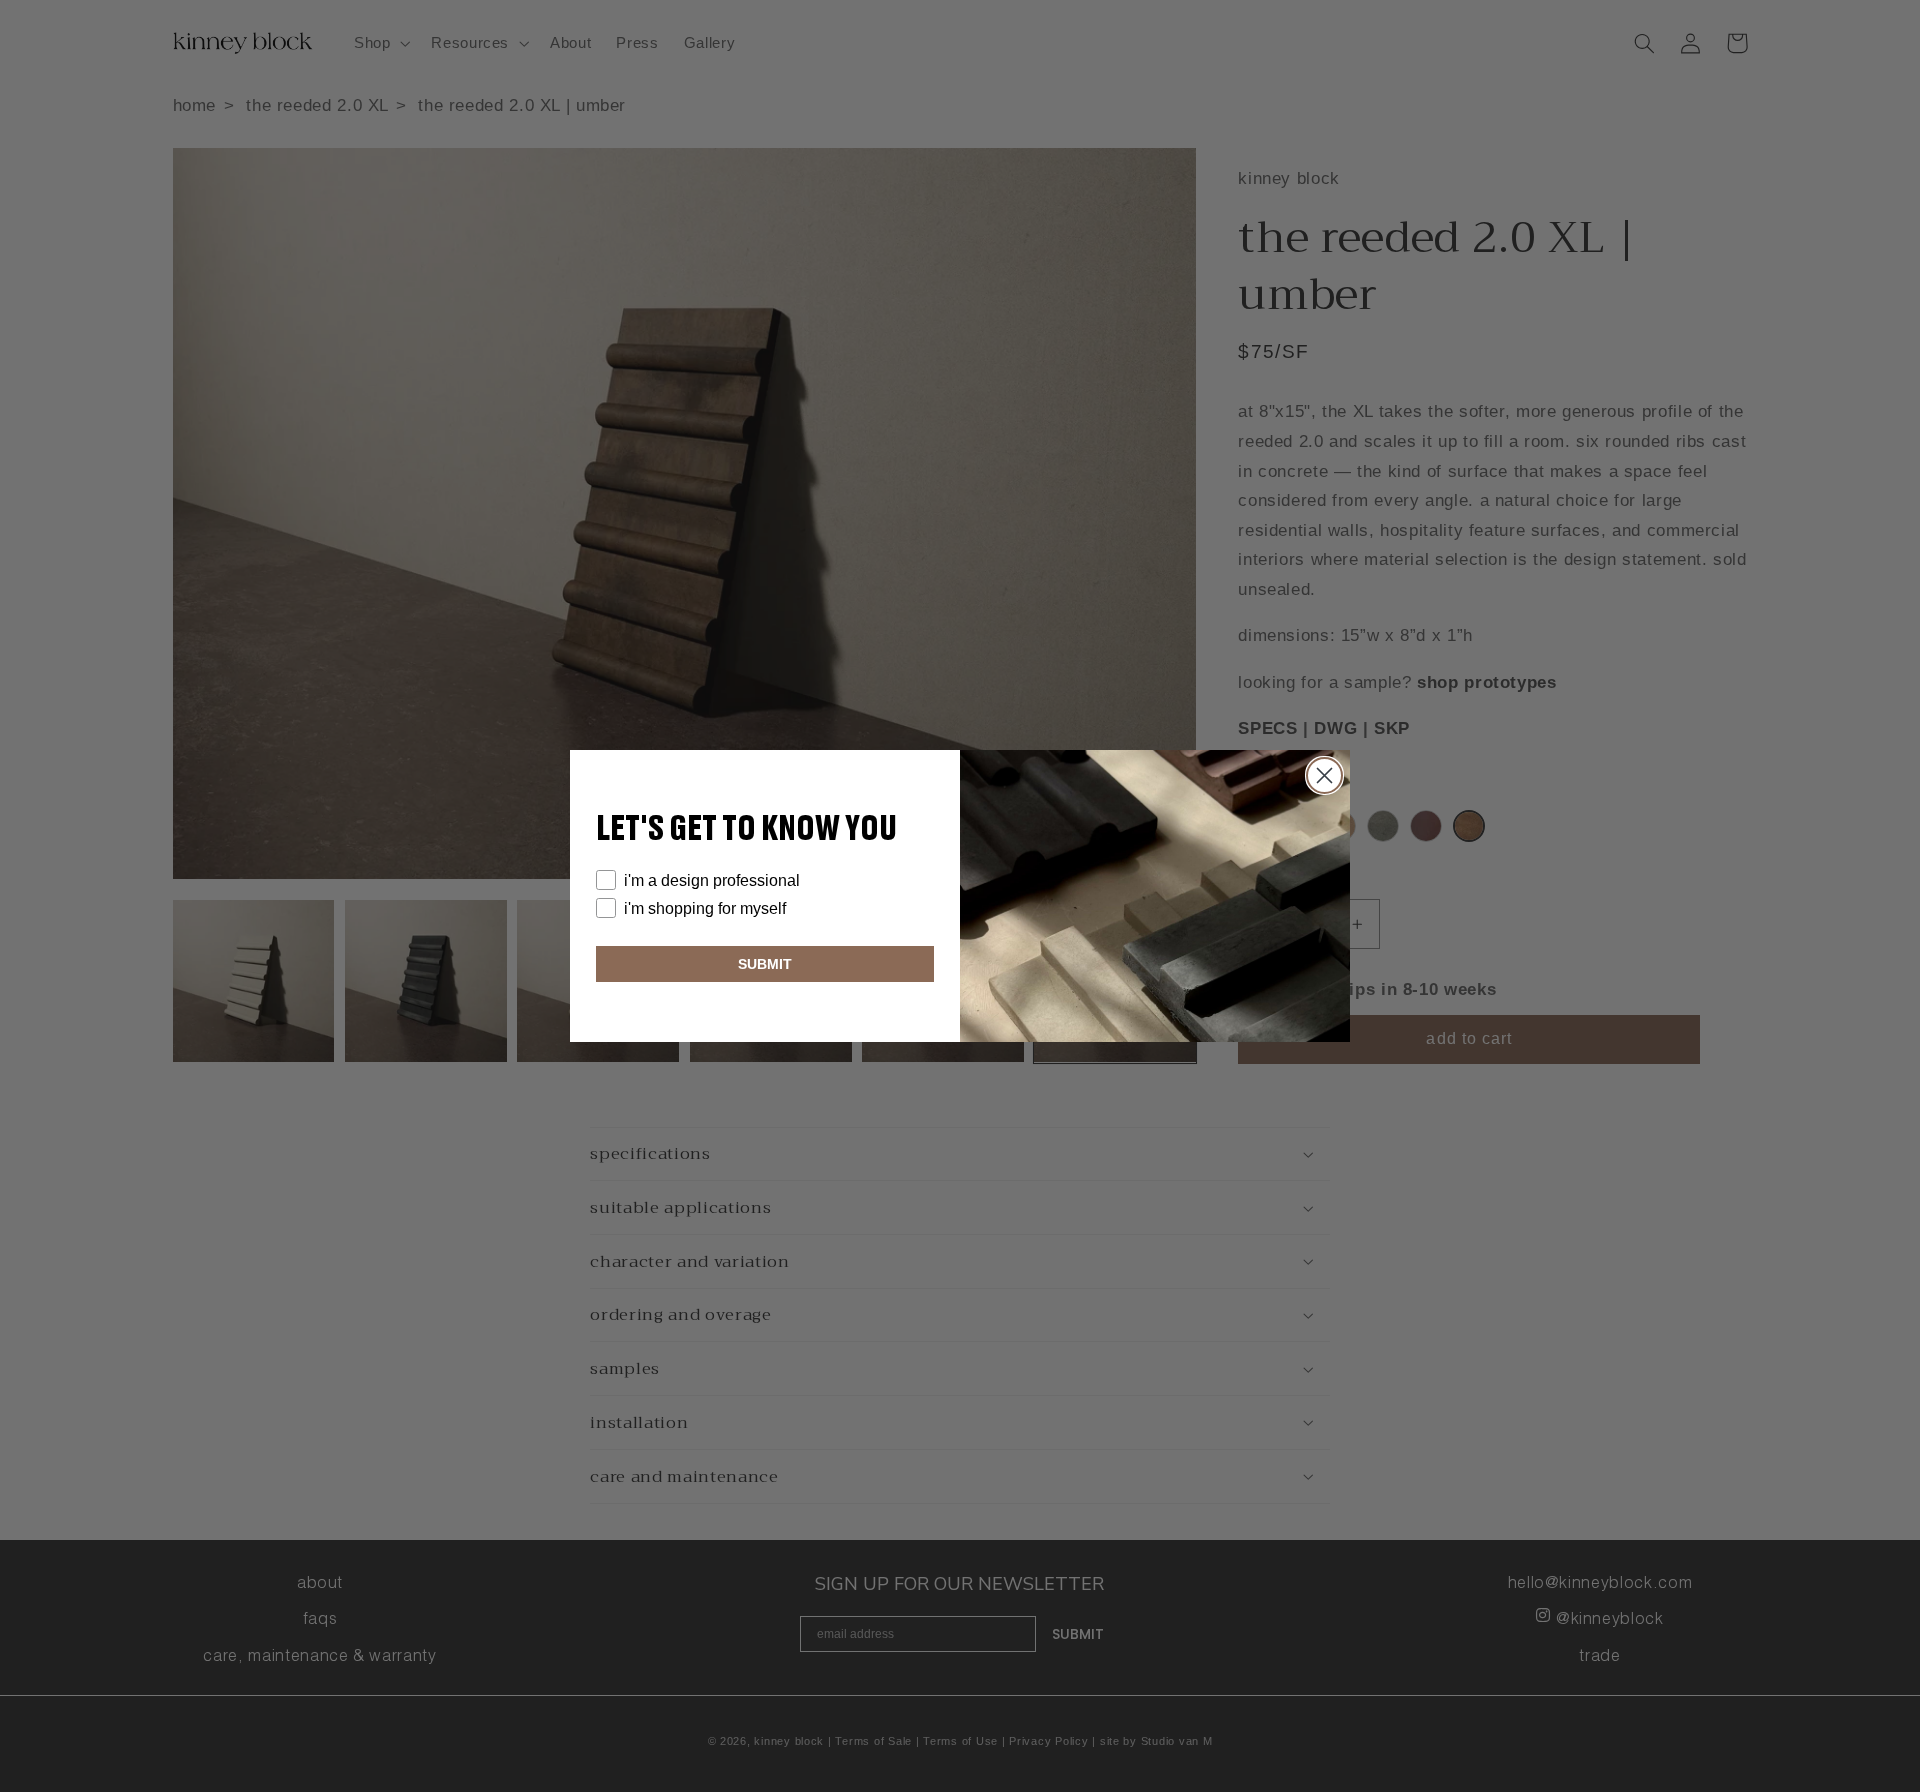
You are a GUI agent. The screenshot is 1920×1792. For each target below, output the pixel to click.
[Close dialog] (1324, 775)
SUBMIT (765, 964)
